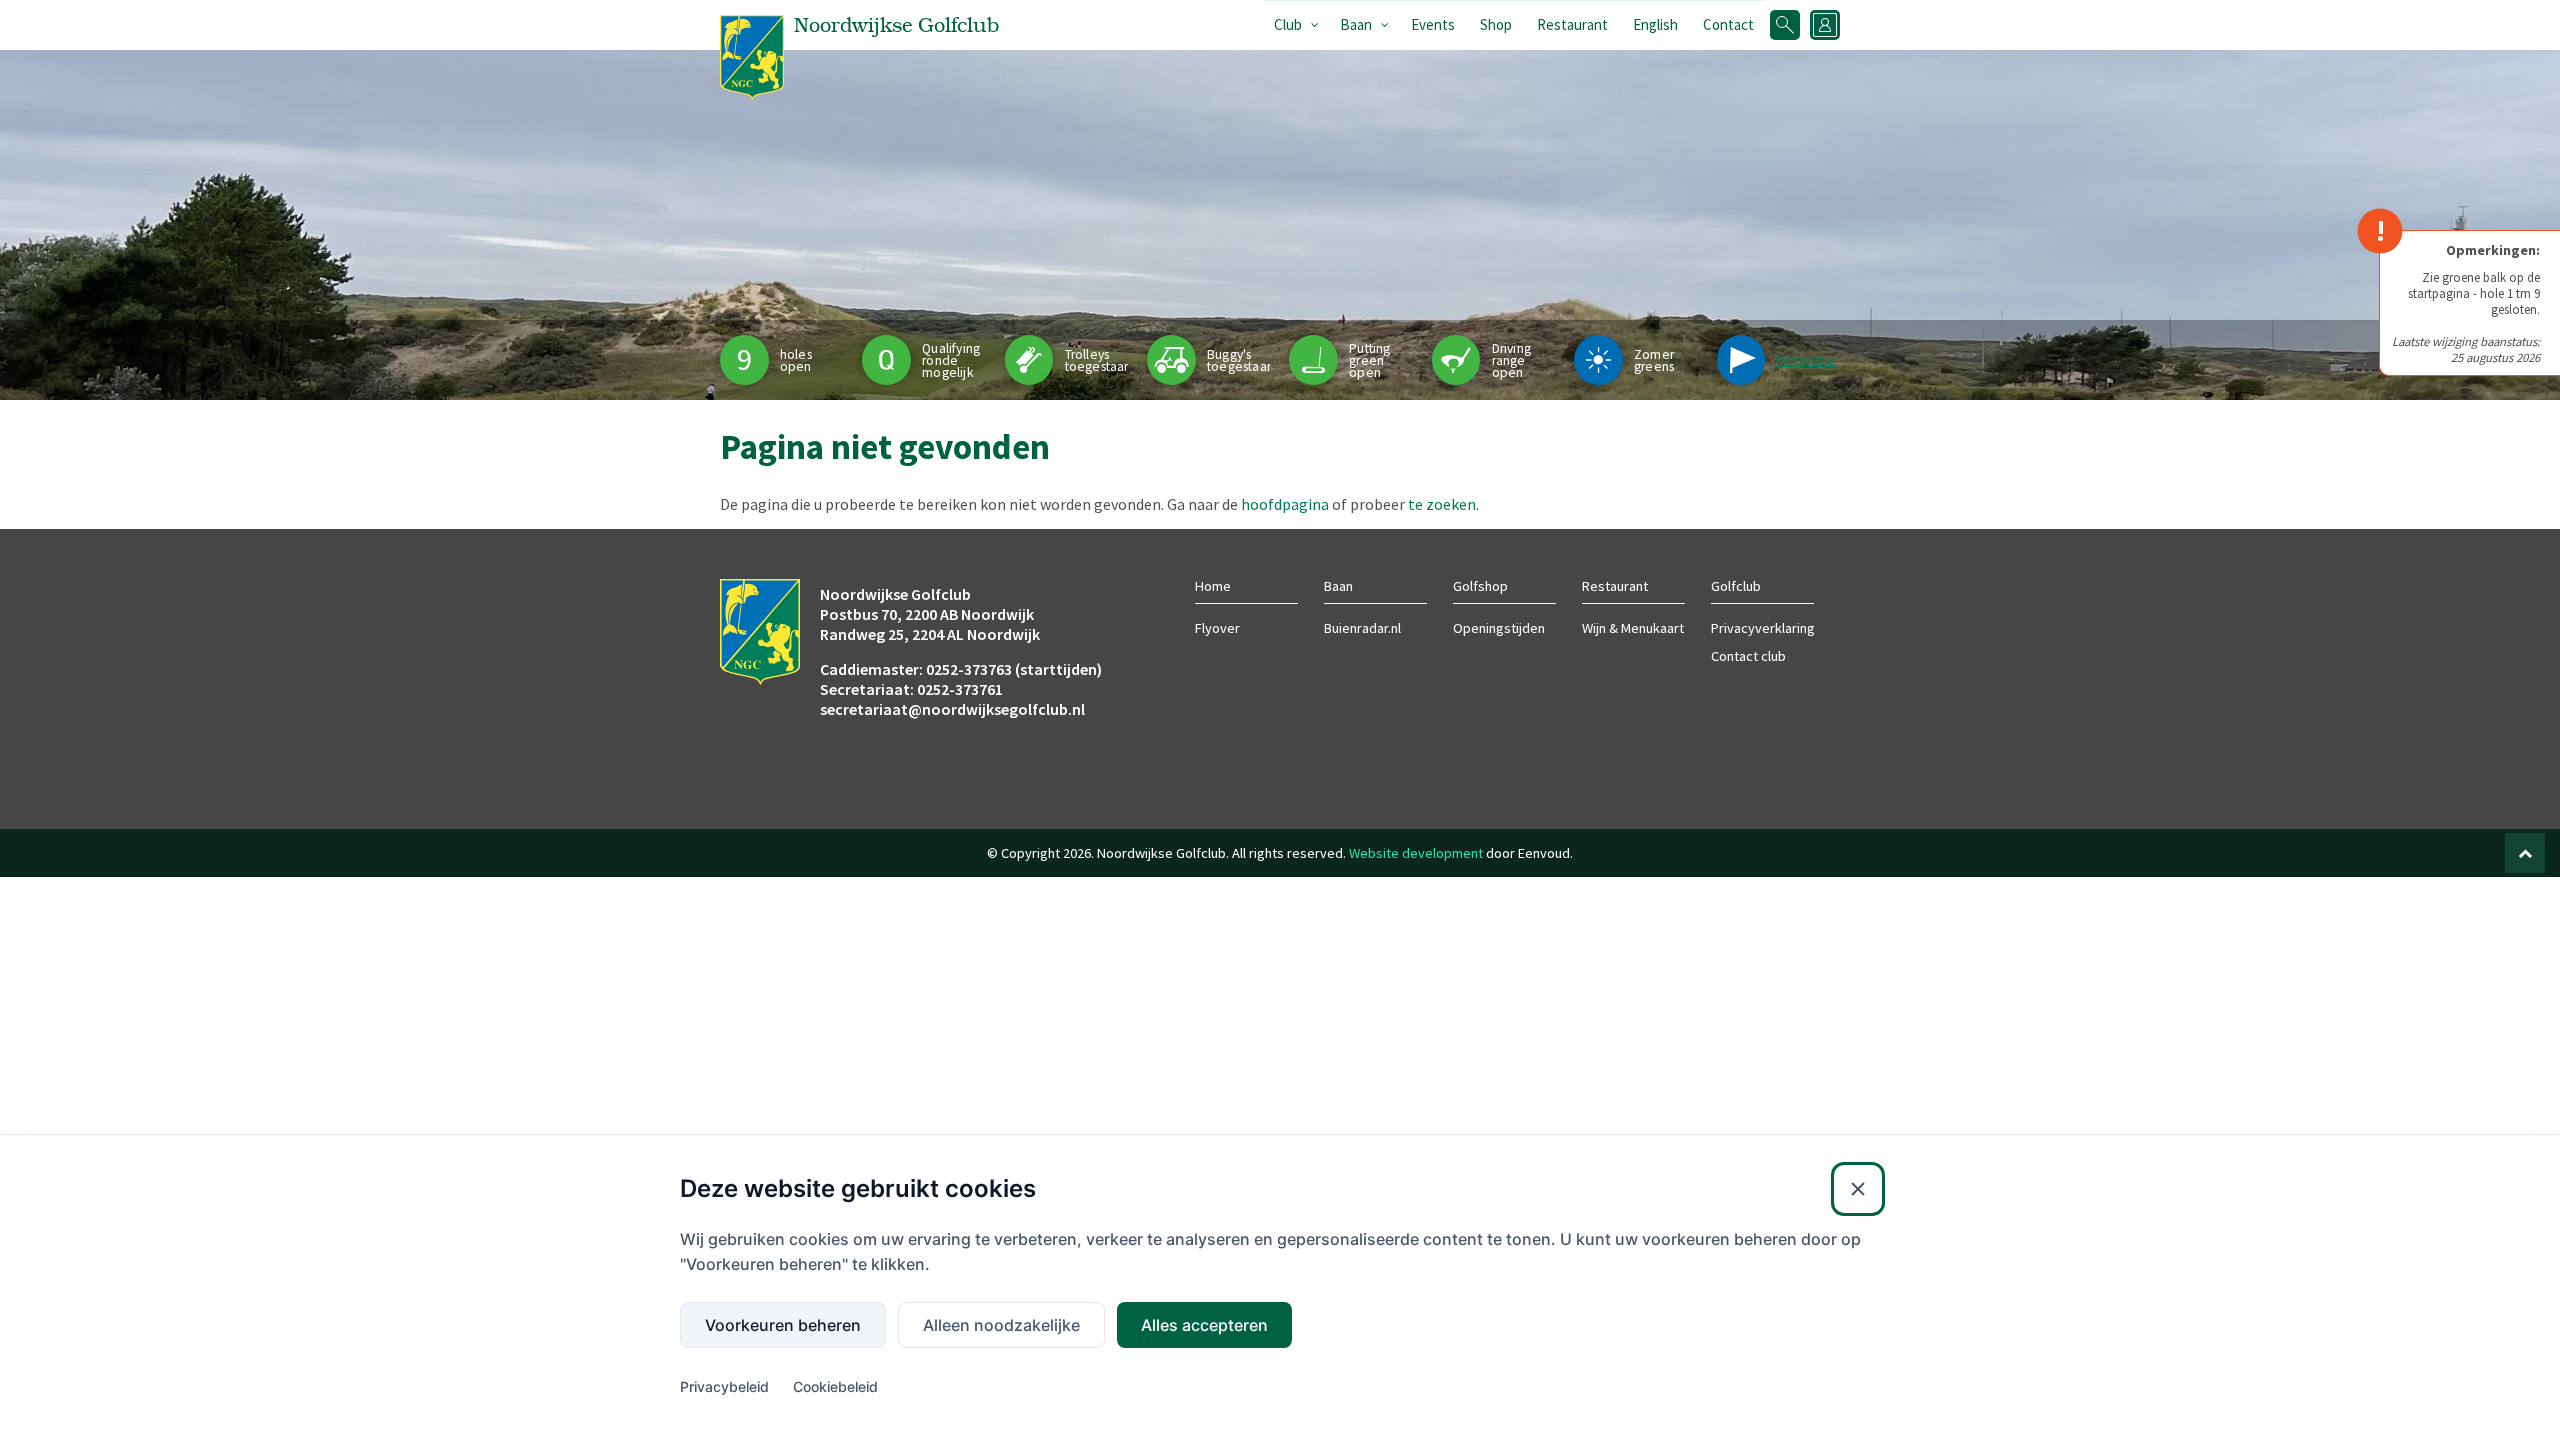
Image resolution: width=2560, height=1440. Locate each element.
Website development (1416, 853)
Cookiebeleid (835, 1386)
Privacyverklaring (1763, 628)
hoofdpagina (1285, 504)
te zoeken (1442, 504)
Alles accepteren (1204, 1325)
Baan (1356, 24)
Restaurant (1572, 24)
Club (1288, 24)
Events (1433, 24)
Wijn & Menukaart (1633, 628)
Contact (1728, 24)
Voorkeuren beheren (783, 1325)
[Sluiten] (1858, 1189)
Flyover (1217, 628)
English (1655, 24)
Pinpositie (1805, 360)
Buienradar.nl (1362, 628)
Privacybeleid (724, 1386)
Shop (1496, 24)
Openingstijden (1499, 628)
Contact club (1748, 656)
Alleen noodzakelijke (1001, 1325)
